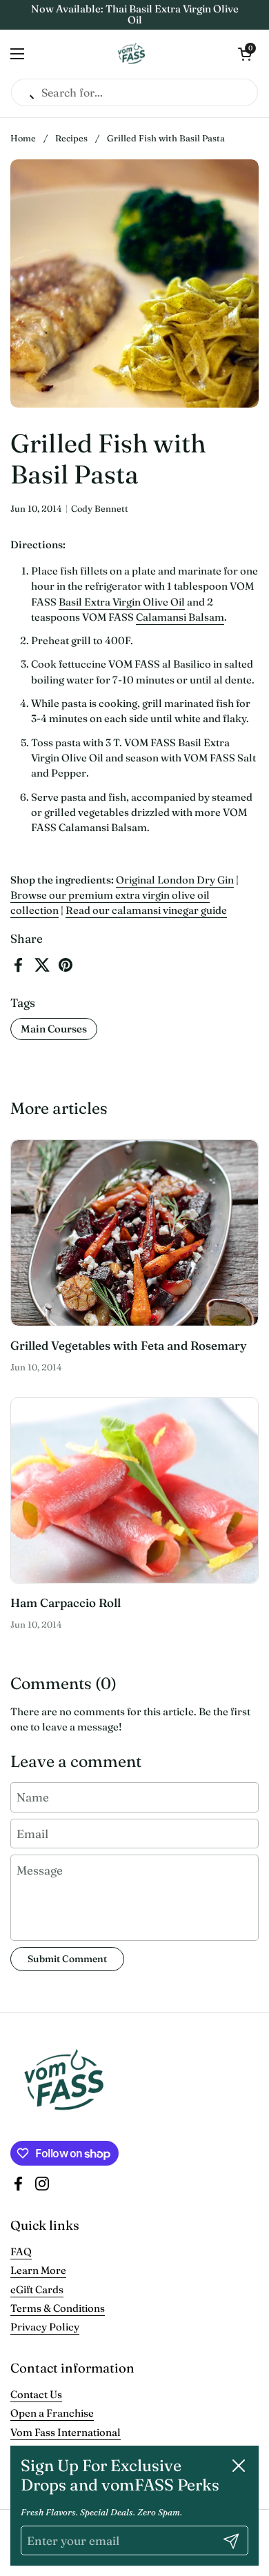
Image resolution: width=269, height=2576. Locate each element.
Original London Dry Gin (175, 880)
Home (23, 138)
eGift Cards (37, 2289)
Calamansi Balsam (180, 617)
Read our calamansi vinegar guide (146, 910)
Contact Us (36, 2394)
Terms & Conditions (58, 2308)
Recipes (71, 138)
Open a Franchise (52, 2413)
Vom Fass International (66, 2432)
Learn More (38, 2270)
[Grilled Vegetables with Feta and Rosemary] (134, 1233)
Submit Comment (67, 1959)
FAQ (21, 2251)
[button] (245, 54)
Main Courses (54, 1029)
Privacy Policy (45, 2327)
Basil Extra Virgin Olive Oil (122, 602)
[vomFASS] (131, 54)
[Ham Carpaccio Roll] (134, 1491)
